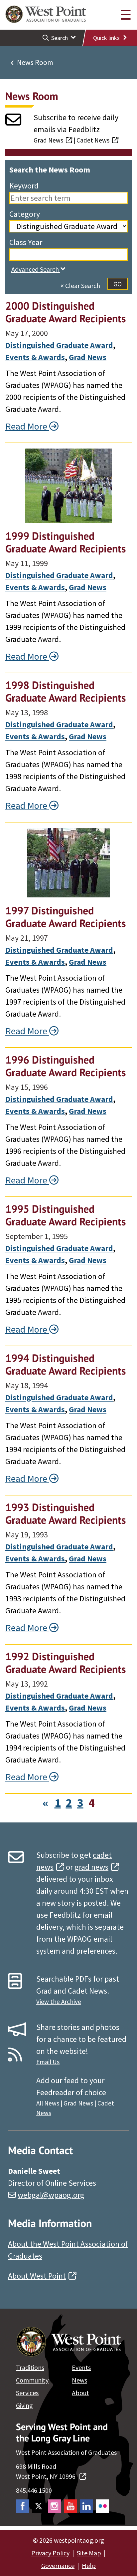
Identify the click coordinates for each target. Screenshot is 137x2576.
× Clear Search (80, 286)
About (80, 2393)
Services (27, 2393)
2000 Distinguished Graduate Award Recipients (66, 312)
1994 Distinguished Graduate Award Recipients (66, 1364)
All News (48, 2103)
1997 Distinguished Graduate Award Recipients (66, 917)
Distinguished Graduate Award (59, 345)
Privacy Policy (50, 2553)
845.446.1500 (34, 2490)
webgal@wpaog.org (51, 2195)
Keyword (24, 186)
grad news (91, 1867)
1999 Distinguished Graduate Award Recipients (66, 542)
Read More (27, 426)
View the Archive (59, 2002)
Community (32, 2380)
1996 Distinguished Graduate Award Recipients (66, 1066)
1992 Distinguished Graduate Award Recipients (66, 1663)
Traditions (30, 2367)
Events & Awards (35, 357)
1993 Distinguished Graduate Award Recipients (66, 1513)
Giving (24, 2405)
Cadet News (93, 140)
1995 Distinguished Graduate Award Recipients (66, 1215)
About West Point (37, 2276)
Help (89, 2566)
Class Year (26, 242)
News (79, 2380)
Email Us (48, 2062)
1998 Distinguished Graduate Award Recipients (66, 691)
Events (81, 2367)
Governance (58, 2566)
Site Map (89, 2553)
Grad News (48, 140)
